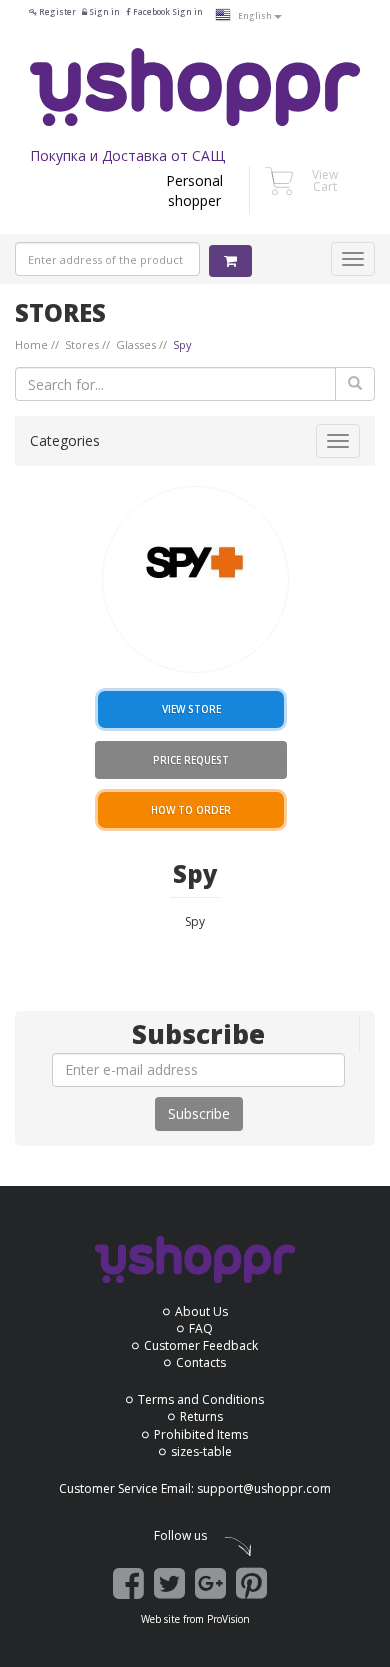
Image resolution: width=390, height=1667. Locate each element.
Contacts (201, 1362)
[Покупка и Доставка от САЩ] (195, 87)
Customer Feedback (201, 1345)
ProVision (228, 1619)
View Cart (325, 180)
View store (191, 709)
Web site (160, 1619)
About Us (201, 1311)
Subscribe (199, 1113)
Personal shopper (194, 190)
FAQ (201, 1328)
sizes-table (201, 1451)
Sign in (103, 11)
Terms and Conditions (201, 1399)
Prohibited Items (201, 1434)
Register (56, 11)
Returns (201, 1416)
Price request (191, 760)
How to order (191, 810)
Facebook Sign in (167, 11)
